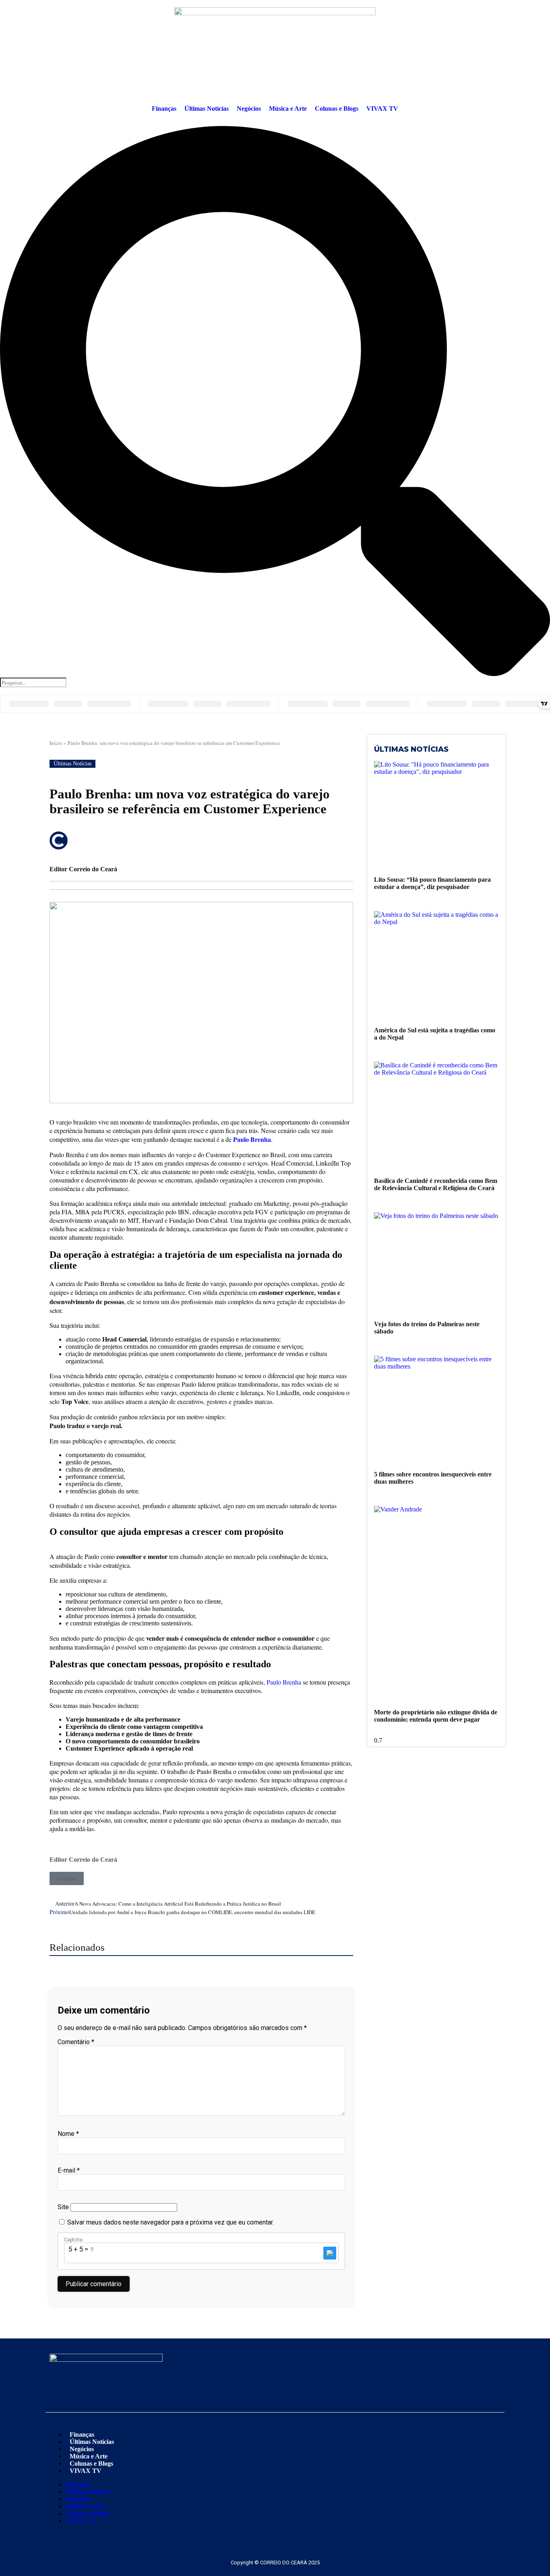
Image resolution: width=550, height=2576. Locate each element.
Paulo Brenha (252, 1139)
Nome (68, 2134)
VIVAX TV (382, 109)
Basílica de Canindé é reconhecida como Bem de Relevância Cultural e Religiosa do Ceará (436, 1184)
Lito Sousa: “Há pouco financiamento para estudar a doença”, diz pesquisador (432, 883)
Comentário (76, 2042)
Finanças (164, 109)
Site (63, 2207)
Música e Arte (288, 109)
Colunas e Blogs (337, 109)
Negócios (249, 109)
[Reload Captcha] (330, 2253)
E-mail (69, 2170)
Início (56, 743)
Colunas (67, 1878)
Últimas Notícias (207, 109)
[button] (275, 402)
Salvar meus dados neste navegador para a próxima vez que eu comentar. (171, 2222)
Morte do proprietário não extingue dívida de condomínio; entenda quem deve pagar (436, 1716)
